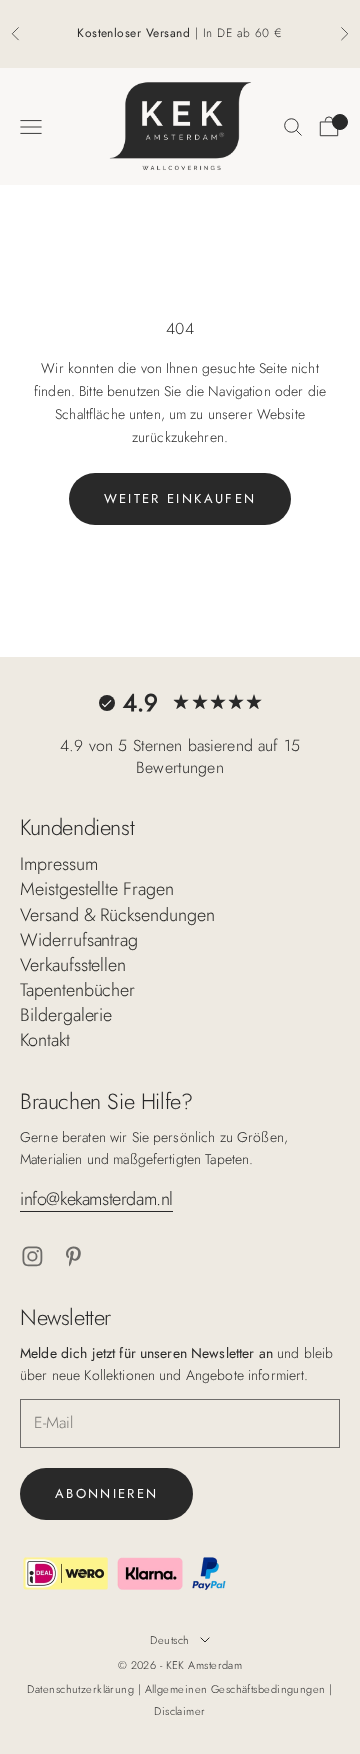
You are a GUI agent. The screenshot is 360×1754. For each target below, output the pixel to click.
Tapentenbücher (77, 990)
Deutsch (169, 1640)
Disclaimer (179, 1711)
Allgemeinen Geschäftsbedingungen (237, 1689)
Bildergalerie (66, 1015)
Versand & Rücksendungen (117, 915)
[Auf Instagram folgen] (32, 1256)
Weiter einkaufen (180, 498)
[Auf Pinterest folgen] (73, 1256)
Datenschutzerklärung (82, 1689)
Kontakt (45, 1040)
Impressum (59, 864)
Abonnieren (106, 1493)
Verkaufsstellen (73, 965)
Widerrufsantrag (79, 940)
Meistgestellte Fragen (97, 889)
